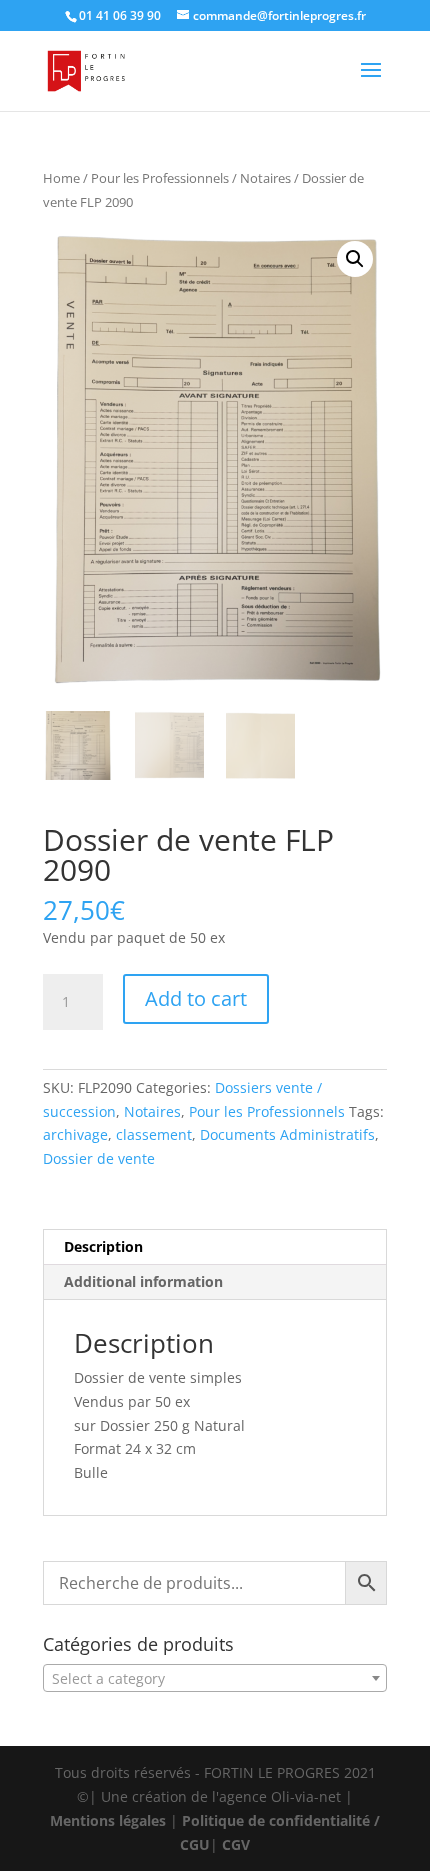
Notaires (265, 178)
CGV (236, 1844)
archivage (75, 1134)
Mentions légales (108, 1820)
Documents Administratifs (287, 1134)
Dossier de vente (99, 1158)
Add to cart (196, 998)
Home (61, 178)
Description (103, 1246)
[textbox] (215, 1679)
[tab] (215, 1247)
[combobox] (215, 1678)
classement (154, 1134)
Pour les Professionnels (160, 178)
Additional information (143, 1281)
